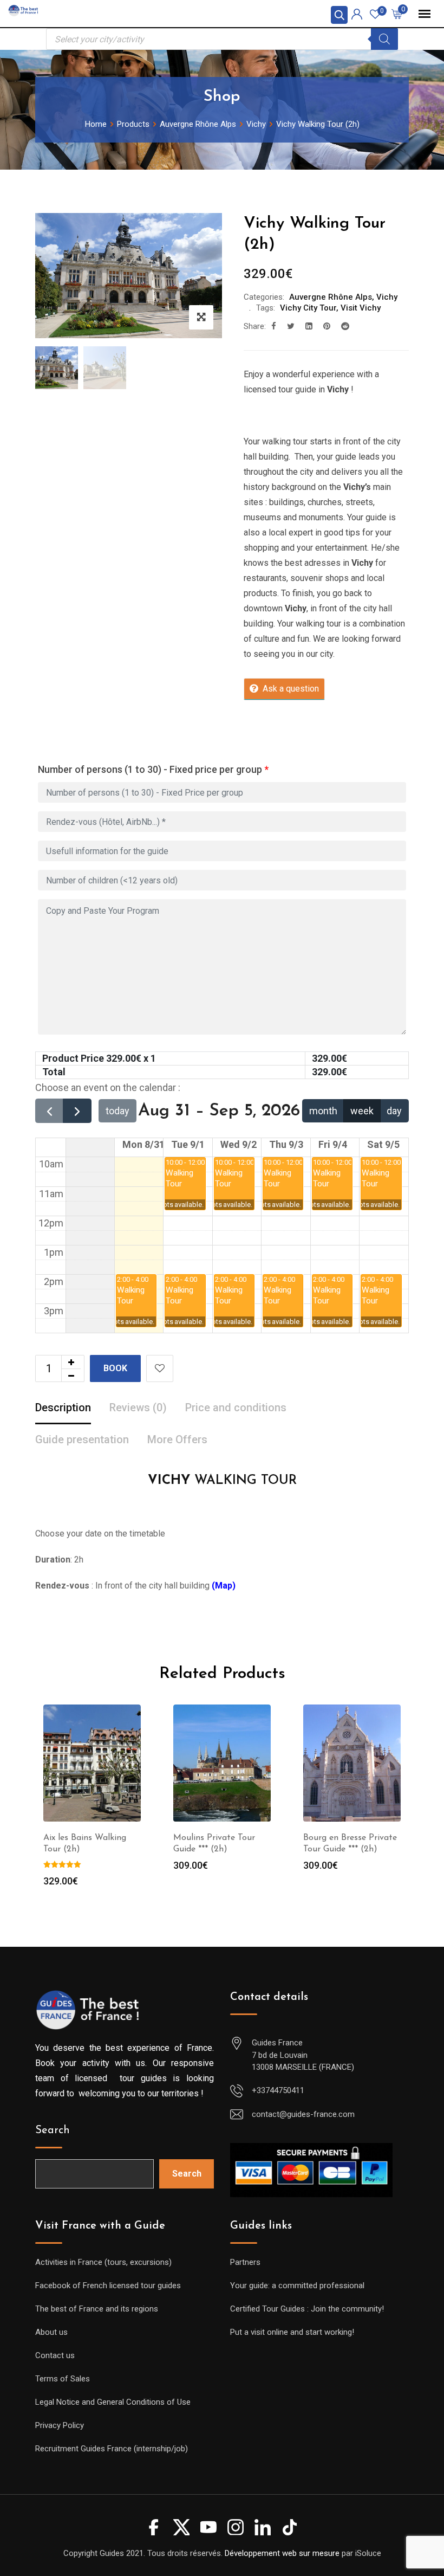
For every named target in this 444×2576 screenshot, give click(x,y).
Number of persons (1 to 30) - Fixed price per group (153, 769)
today (117, 1111)
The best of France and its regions (97, 2309)
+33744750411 (278, 2090)
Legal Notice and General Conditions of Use (113, 2402)
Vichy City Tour (308, 308)
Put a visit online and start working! (292, 2332)
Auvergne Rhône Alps (331, 297)
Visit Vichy (361, 308)
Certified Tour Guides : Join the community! (307, 2309)
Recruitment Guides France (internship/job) (112, 2449)
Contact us (55, 2355)
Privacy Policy (60, 2425)
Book (115, 1368)
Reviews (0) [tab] (138, 1408)
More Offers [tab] (177, 1439)
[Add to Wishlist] (160, 1368)
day (394, 1111)
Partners (245, 2262)
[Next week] (77, 1111)
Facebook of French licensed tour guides (108, 2286)
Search (53, 2130)
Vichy (387, 297)
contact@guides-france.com (303, 2114)
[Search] (384, 39)
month (323, 1111)
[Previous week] (49, 1111)
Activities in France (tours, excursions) (103, 2262)
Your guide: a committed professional (297, 2286)
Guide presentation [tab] (82, 1439)
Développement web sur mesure (282, 2553)
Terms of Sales (63, 2379)
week (362, 1111)
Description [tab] (63, 1408)
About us (51, 2332)
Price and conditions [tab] (236, 1408)
